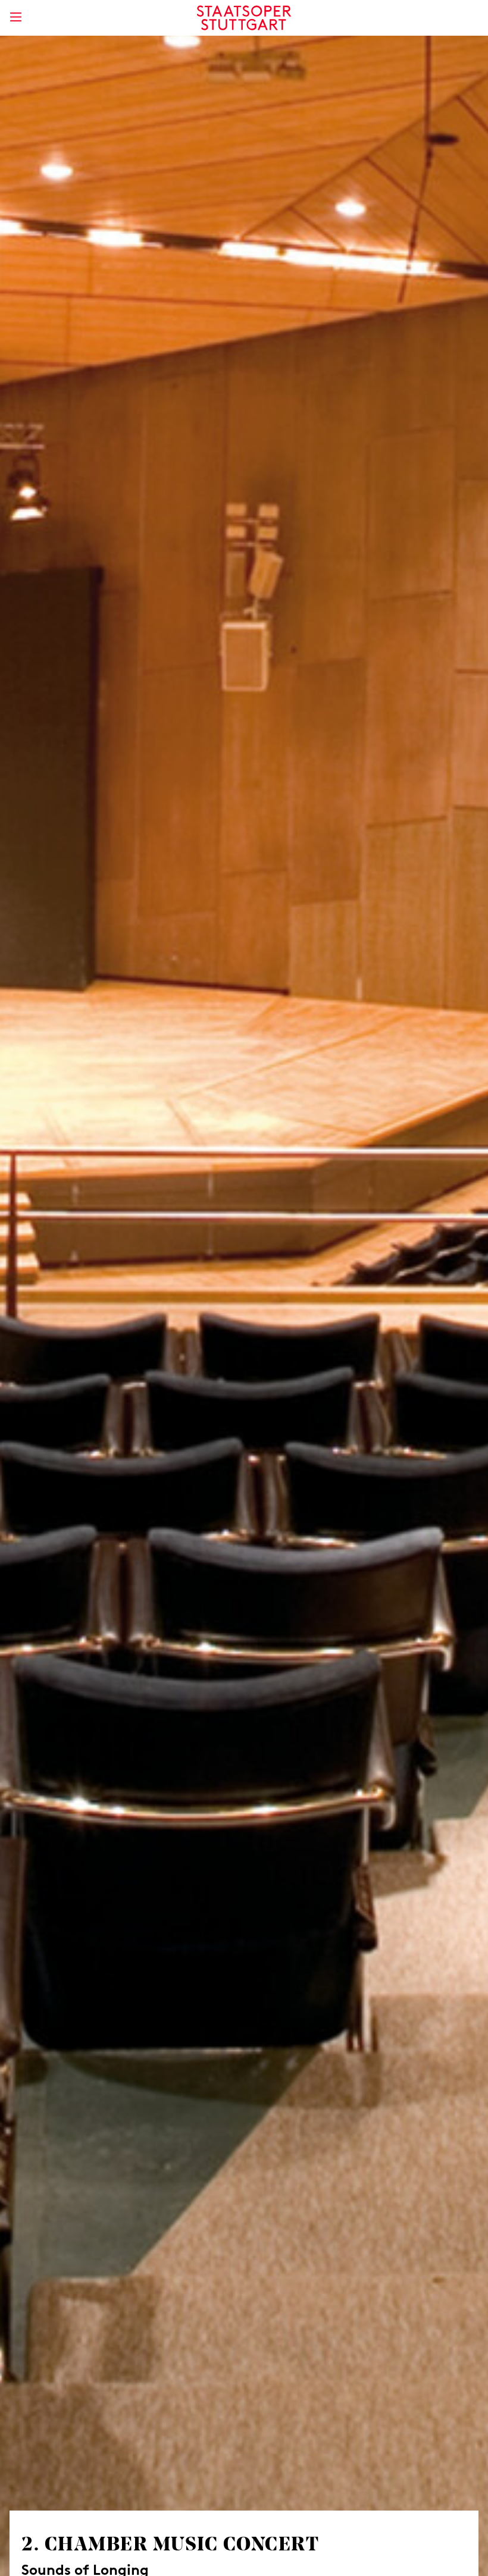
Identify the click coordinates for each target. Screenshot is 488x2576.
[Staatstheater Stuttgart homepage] (244, 18)
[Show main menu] (15, 17)
